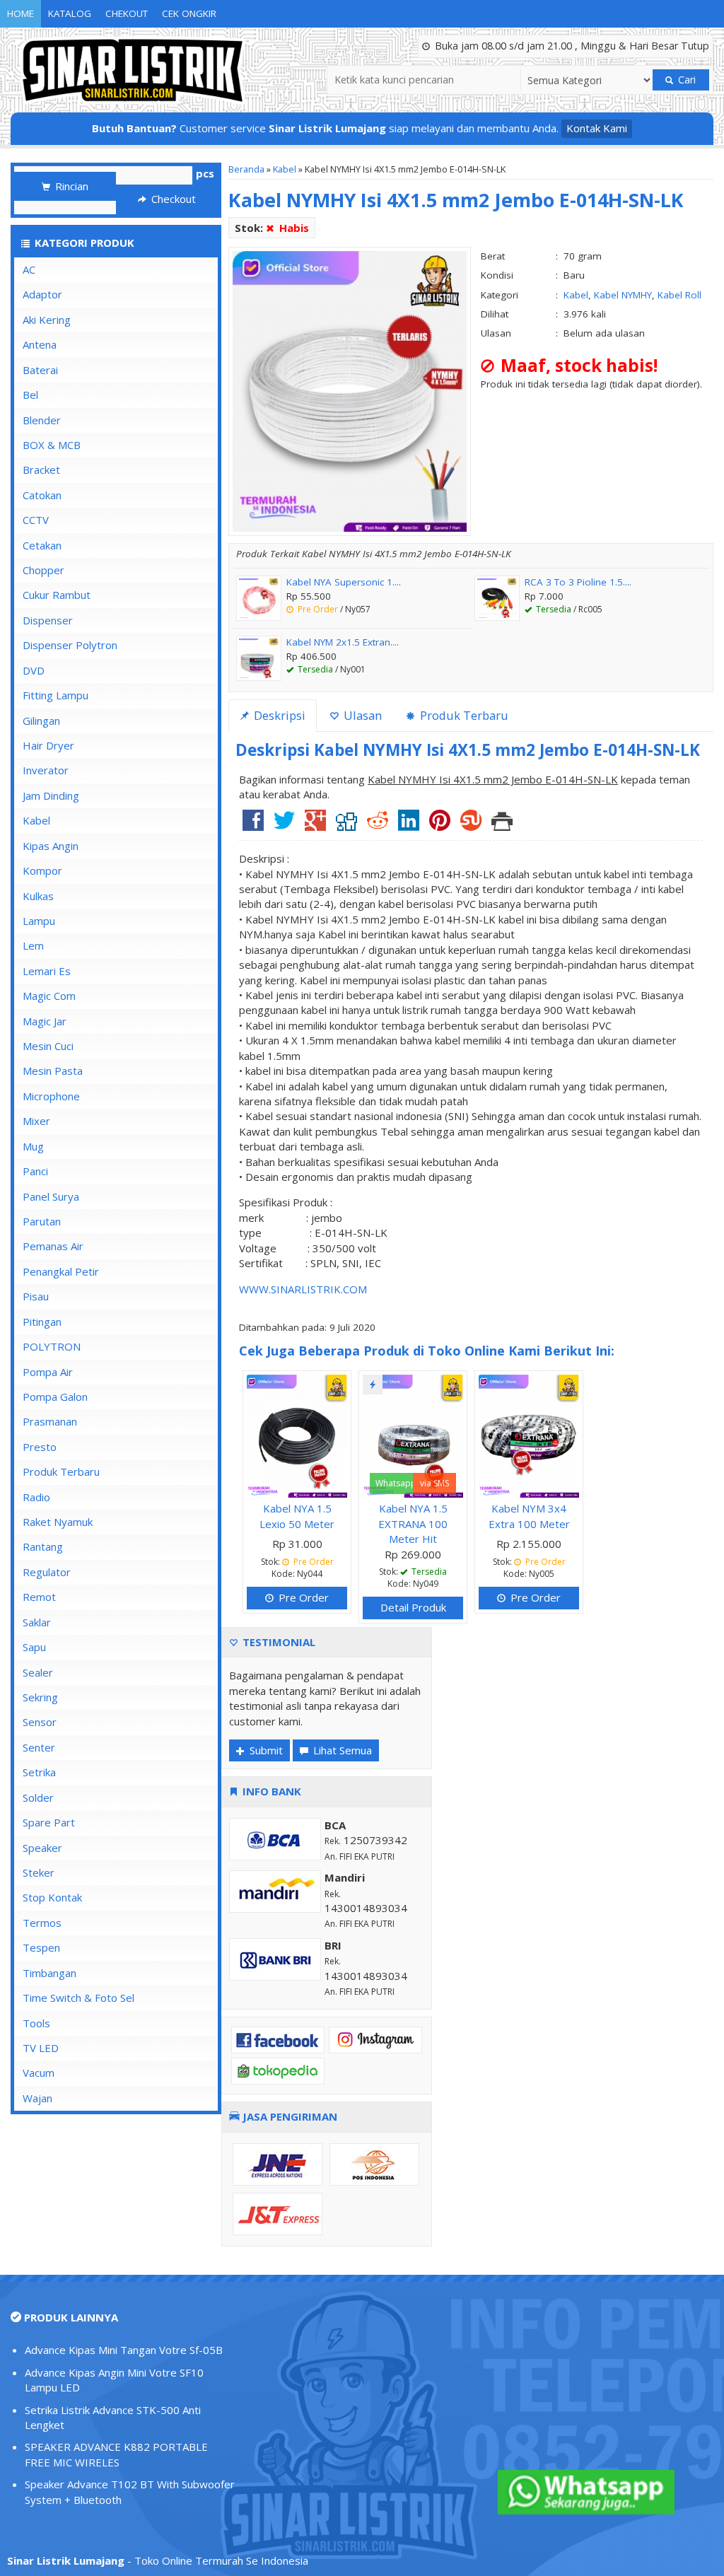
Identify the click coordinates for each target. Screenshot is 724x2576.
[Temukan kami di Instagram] (375, 2039)
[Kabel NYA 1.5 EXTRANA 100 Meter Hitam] (413, 1435)
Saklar (37, 1622)
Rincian (70, 186)
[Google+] (315, 825)
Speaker (42, 1848)
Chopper (43, 570)
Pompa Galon (55, 1397)
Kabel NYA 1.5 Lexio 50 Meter (297, 1516)
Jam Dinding (51, 795)
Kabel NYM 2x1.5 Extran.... (343, 642)
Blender (42, 420)
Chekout (127, 13)
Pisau (36, 1296)
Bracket (41, 470)
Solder (38, 1797)
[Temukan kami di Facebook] (278, 2039)
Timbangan (49, 1973)
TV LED (41, 2048)
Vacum (39, 2073)
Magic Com (49, 996)
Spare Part (49, 1822)
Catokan (42, 495)
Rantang (43, 1546)
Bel (30, 395)
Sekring (40, 1697)
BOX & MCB (52, 445)
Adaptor (42, 294)
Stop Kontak (52, 1897)
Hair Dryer (48, 745)
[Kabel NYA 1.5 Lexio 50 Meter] (297, 1435)
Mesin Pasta (53, 1071)
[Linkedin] (409, 825)
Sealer (38, 1672)
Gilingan (41, 721)
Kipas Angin (51, 846)
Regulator (47, 1572)
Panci (35, 1171)
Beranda (246, 169)
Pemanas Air (53, 1246)
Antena (40, 344)
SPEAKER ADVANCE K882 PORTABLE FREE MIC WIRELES (116, 2454)
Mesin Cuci (48, 1046)
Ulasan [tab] (361, 715)
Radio (36, 1497)
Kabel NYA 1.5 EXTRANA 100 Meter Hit (413, 1523)
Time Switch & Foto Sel (78, 1998)
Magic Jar (45, 1021)
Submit (265, 1750)
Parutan (42, 1221)
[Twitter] (284, 825)
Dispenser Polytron (70, 645)
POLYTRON (52, 1346)
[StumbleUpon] (471, 825)
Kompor (42, 870)
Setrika (39, 1772)
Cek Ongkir (189, 13)
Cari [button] (685, 80)
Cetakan (42, 545)
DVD (34, 670)
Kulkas (38, 896)
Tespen (41, 1947)
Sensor (40, 1722)
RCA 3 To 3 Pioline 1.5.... (578, 582)
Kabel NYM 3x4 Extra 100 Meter (529, 1516)
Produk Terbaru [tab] (463, 715)
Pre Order (302, 1597)
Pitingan (42, 1322)
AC (29, 269)
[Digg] (346, 825)
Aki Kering (47, 320)
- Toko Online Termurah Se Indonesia (158, 2560)
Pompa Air (48, 1372)
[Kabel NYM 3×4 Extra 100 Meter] (529, 1435)
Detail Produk (413, 1607)
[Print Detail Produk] (502, 825)
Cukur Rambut (57, 595)
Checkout (172, 199)
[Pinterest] (440, 825)
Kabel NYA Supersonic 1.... (344, 582)
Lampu (39, 921)
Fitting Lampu (56, 695)
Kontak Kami (597, 128)
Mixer (36, 1121)
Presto (40, 1447)
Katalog (70, 13)
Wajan (37, 2098)
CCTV (36, 520)
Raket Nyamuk (58, 1522)
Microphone (51, 1096)
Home (21, 13)
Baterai (40, 370)
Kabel (285, 169)
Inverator (46, 770)
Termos (42, 1923)
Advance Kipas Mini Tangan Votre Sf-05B (124, 2350)
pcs (205, 173)
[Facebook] (253, 825)
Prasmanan (50, 1421)
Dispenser (48, 620)
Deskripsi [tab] (278, 715)
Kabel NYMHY (623, 295)
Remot (39, 1597)
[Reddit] (378, 825)
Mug (33, 1146)
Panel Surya (51, 1196)
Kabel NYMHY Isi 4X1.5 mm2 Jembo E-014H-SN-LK (456, 200)
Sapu (34, 1647)
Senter (39, 1747)
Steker (39, 1872)
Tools (36, 2023)
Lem (33, 945)
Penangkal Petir (61, 1271)
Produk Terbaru (61, 1471)
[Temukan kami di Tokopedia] (278, 2070)
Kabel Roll (679, 295)
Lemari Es (47, 971)
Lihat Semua (341, 1750)
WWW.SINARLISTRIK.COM (303, 1289)
